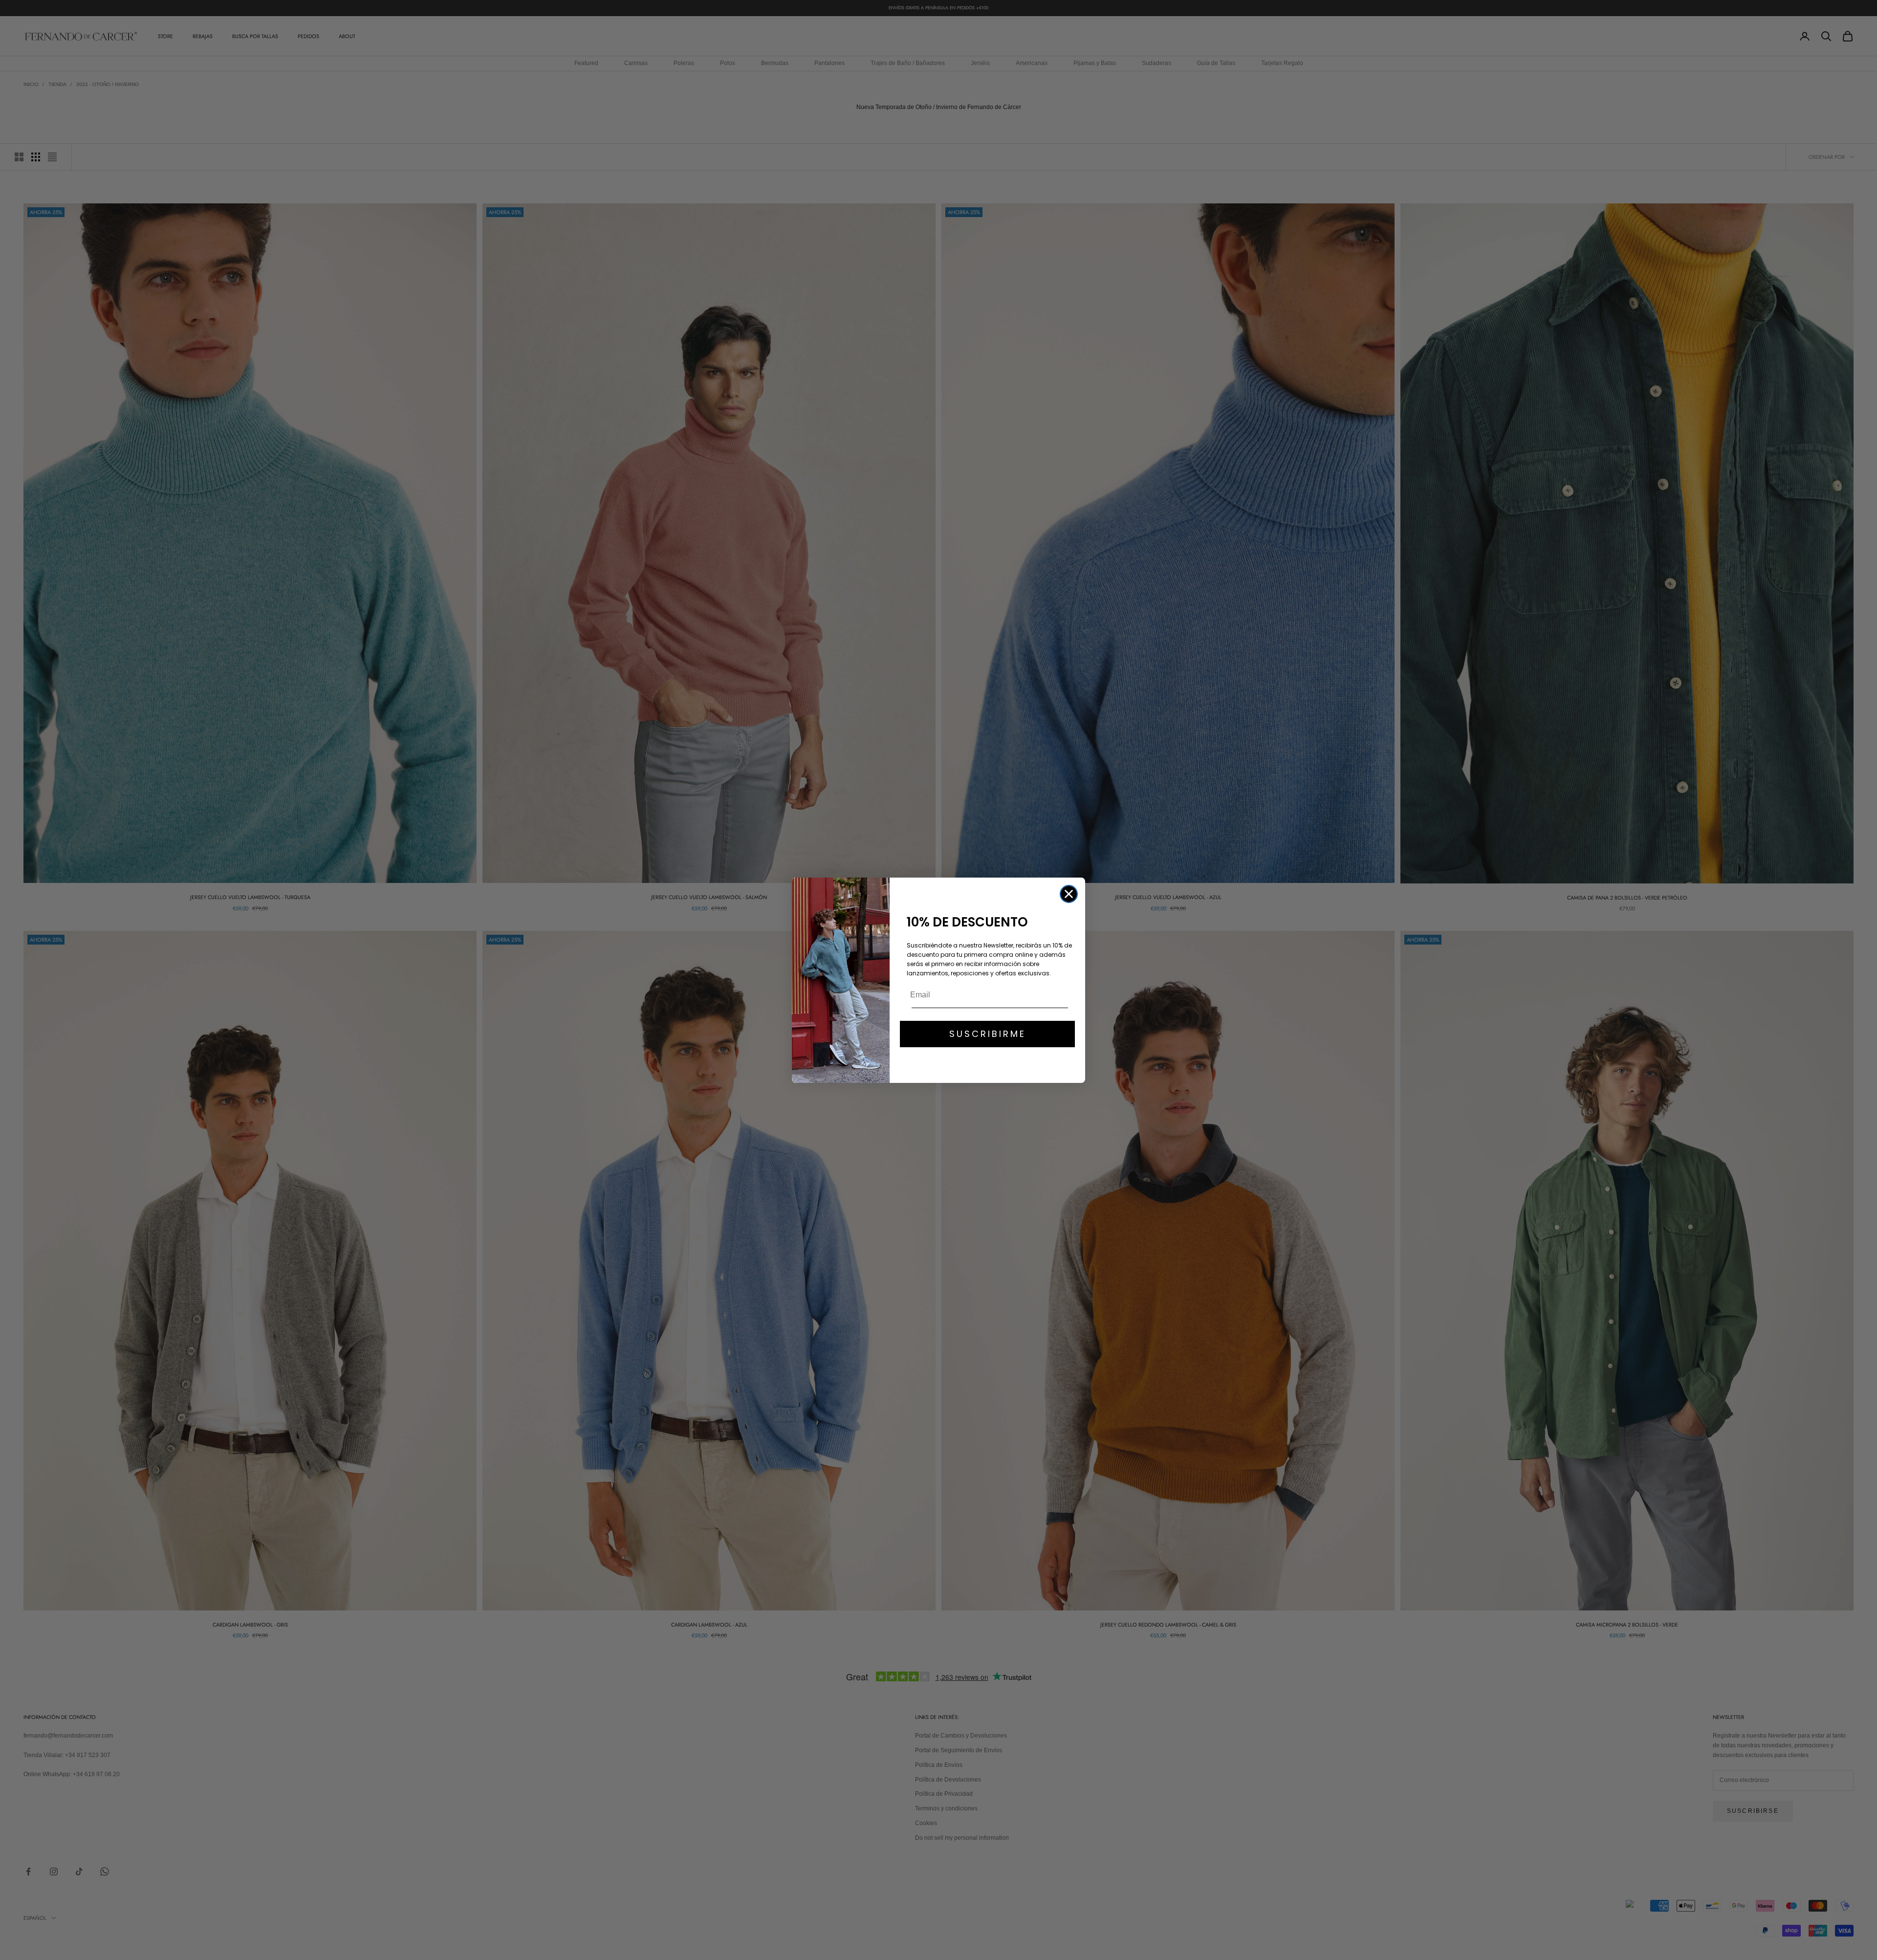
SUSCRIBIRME (988, 1034)
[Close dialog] (1069, 894)
